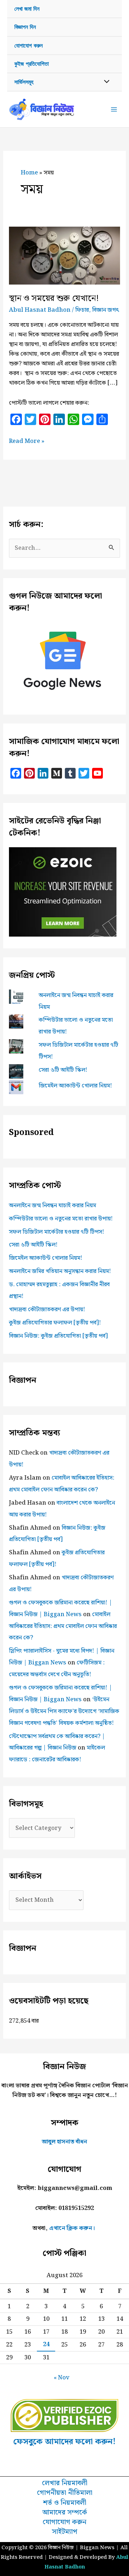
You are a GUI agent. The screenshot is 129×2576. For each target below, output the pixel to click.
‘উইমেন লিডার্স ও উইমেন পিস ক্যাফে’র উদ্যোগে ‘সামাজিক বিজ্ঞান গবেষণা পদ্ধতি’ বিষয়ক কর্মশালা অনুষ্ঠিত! (64, 1711)
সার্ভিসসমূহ (24, 82)
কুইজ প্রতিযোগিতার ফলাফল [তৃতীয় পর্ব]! (55, 1323)
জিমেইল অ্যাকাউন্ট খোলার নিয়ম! (75, 1086)
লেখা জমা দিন (27, 9)
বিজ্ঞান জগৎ (106, 310)
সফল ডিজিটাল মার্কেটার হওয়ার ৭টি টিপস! (57, 1232)
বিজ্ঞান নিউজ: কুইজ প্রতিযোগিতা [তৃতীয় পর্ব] (58, 1336)
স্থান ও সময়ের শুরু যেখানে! (54, 298)
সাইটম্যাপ (65, 2532)
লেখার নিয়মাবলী (65, 2483)
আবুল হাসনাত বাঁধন (64, 2142)
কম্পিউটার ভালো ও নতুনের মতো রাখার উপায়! (61, 1219)
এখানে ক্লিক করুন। (72, 2228)
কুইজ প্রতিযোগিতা (32, 64)
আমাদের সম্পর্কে (65, 2513)
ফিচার (82, 310)
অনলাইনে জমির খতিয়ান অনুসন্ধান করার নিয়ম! (60, 1271)
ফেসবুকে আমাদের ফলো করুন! (64, 2442)
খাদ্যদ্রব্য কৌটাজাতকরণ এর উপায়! (47, 1309)
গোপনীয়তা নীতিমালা (65, 2493)
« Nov (62, 2378)
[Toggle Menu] (105, 82)
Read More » (27, 441)
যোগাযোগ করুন (28, 46)
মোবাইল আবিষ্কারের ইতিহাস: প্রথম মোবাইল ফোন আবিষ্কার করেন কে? (63, 1626)
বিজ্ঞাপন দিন (25, 27)
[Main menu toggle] (114, 110)
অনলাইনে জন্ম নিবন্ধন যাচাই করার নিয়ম (52, 1205)
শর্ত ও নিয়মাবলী (65, 2503)
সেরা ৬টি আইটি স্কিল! (63, 1070)
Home (29, 173)
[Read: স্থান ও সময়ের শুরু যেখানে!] (64, 255)
